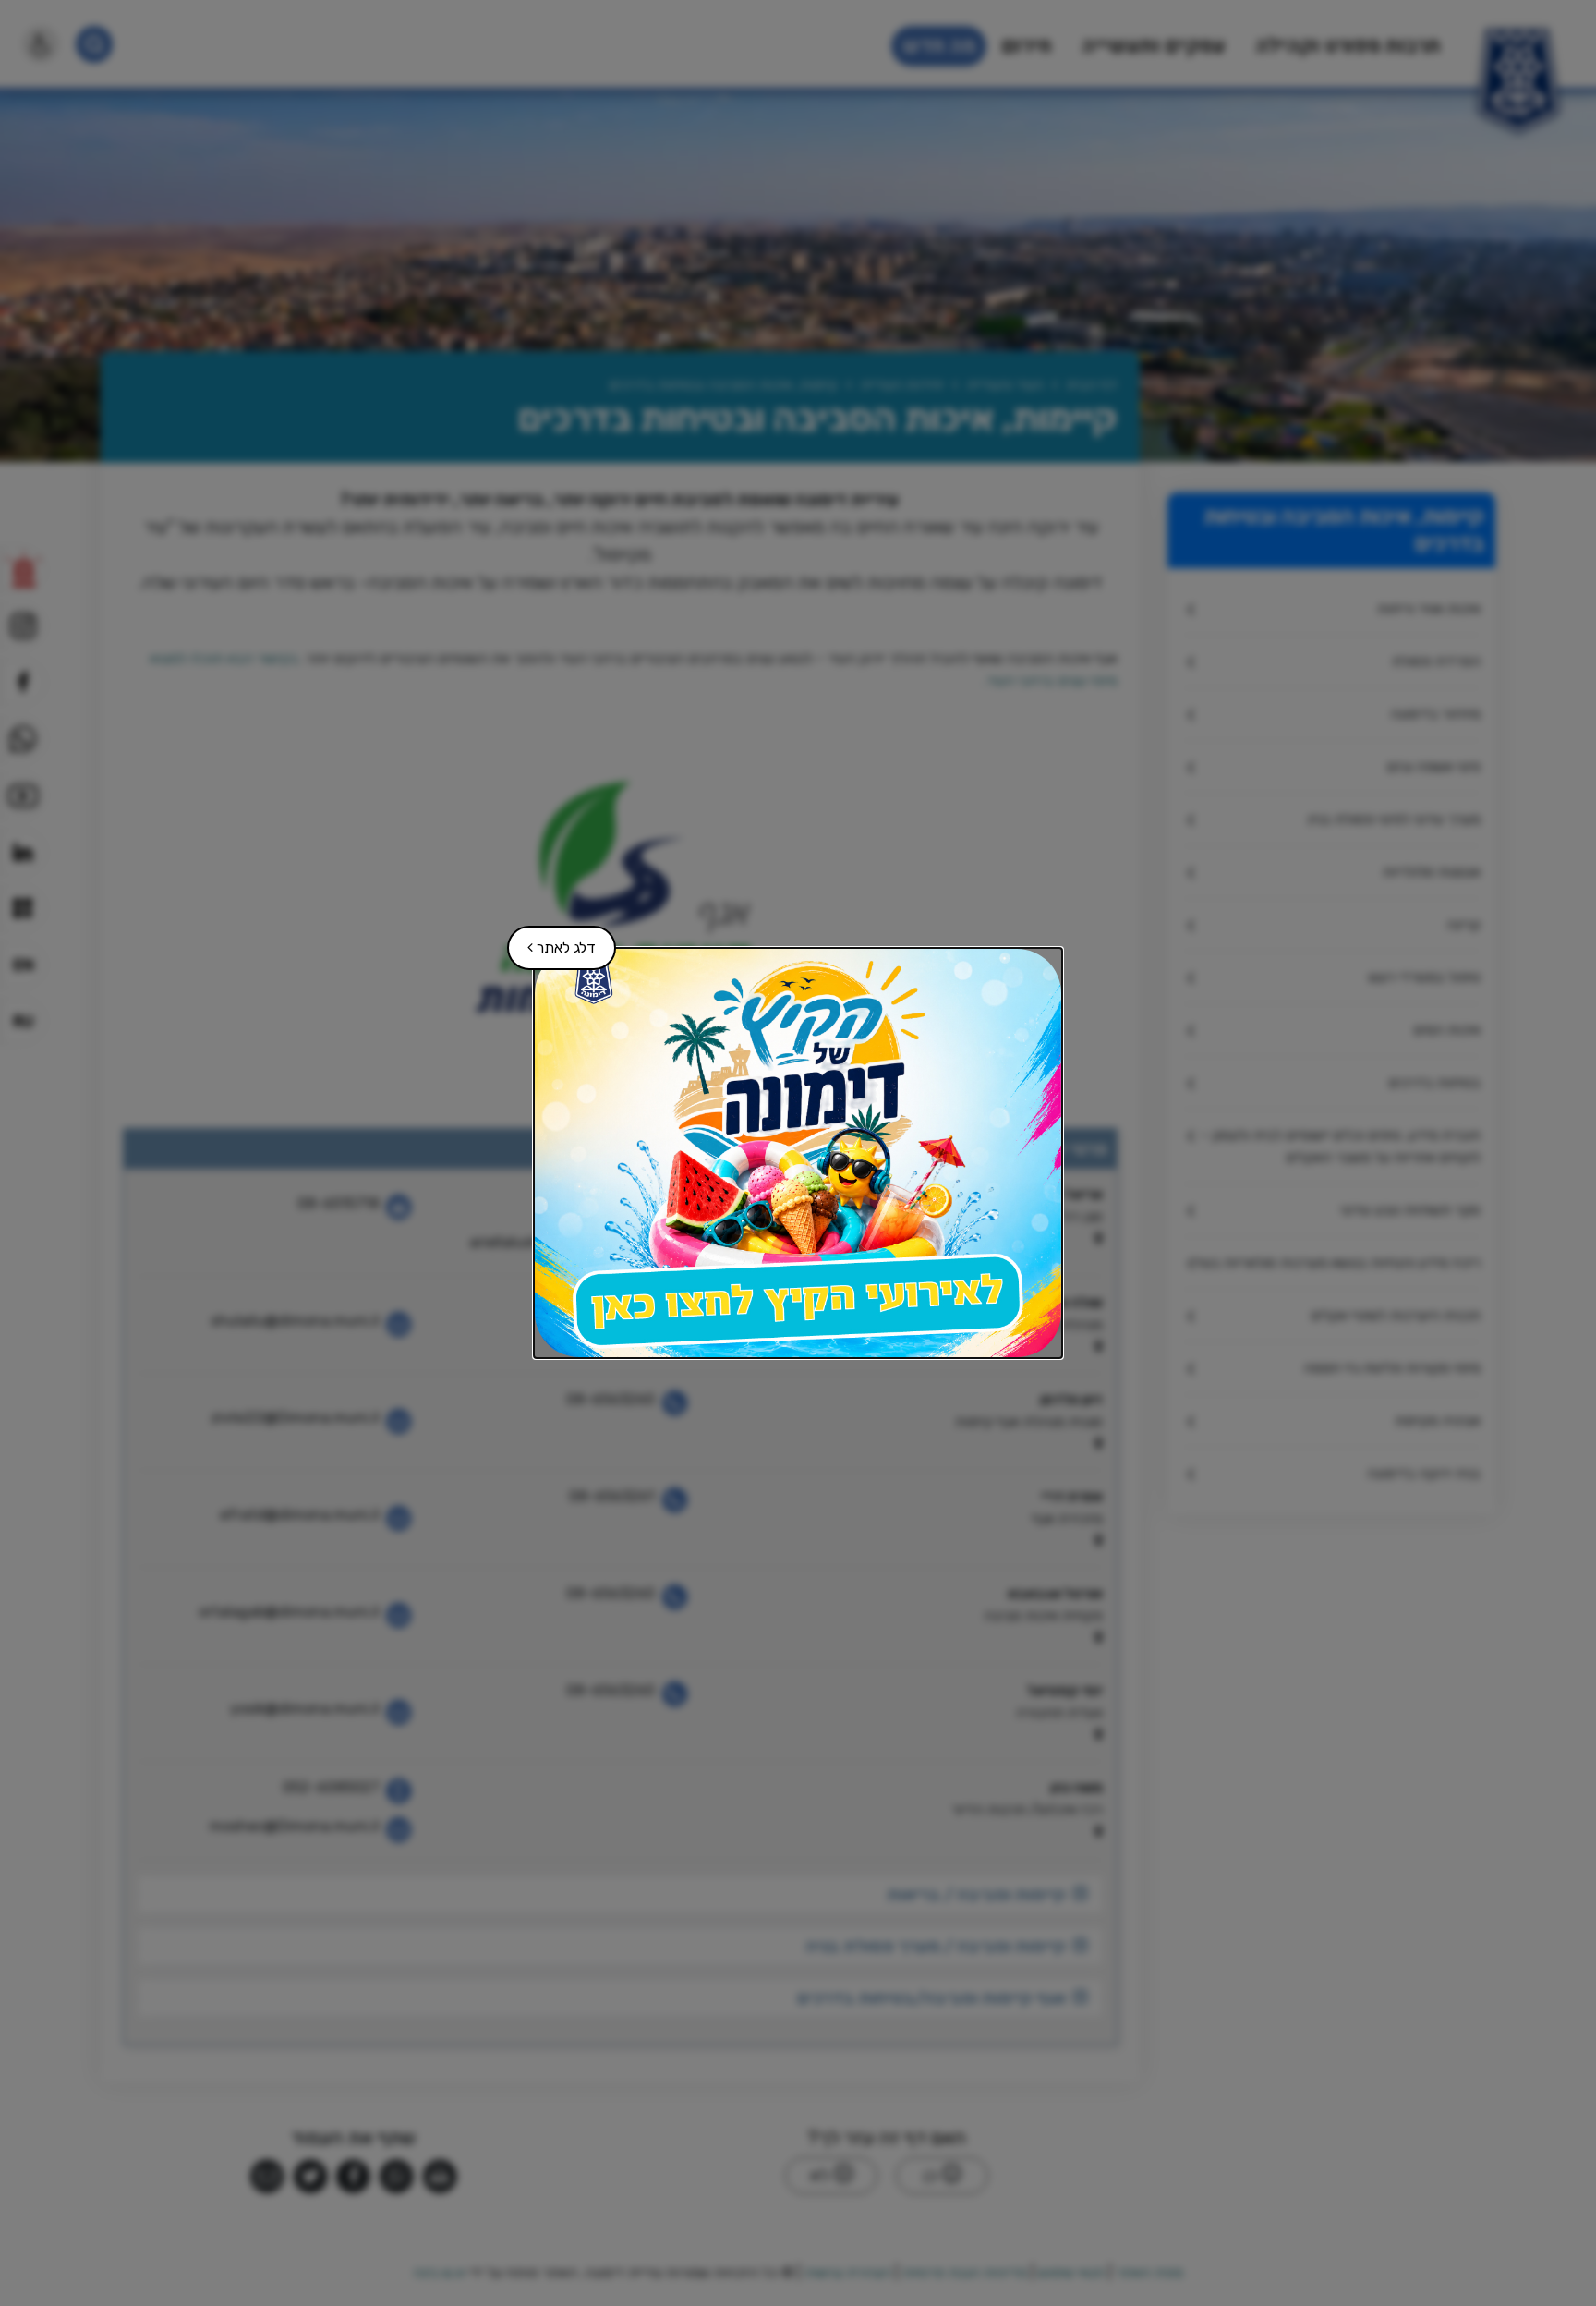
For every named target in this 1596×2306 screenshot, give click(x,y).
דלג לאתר (552, 941)
